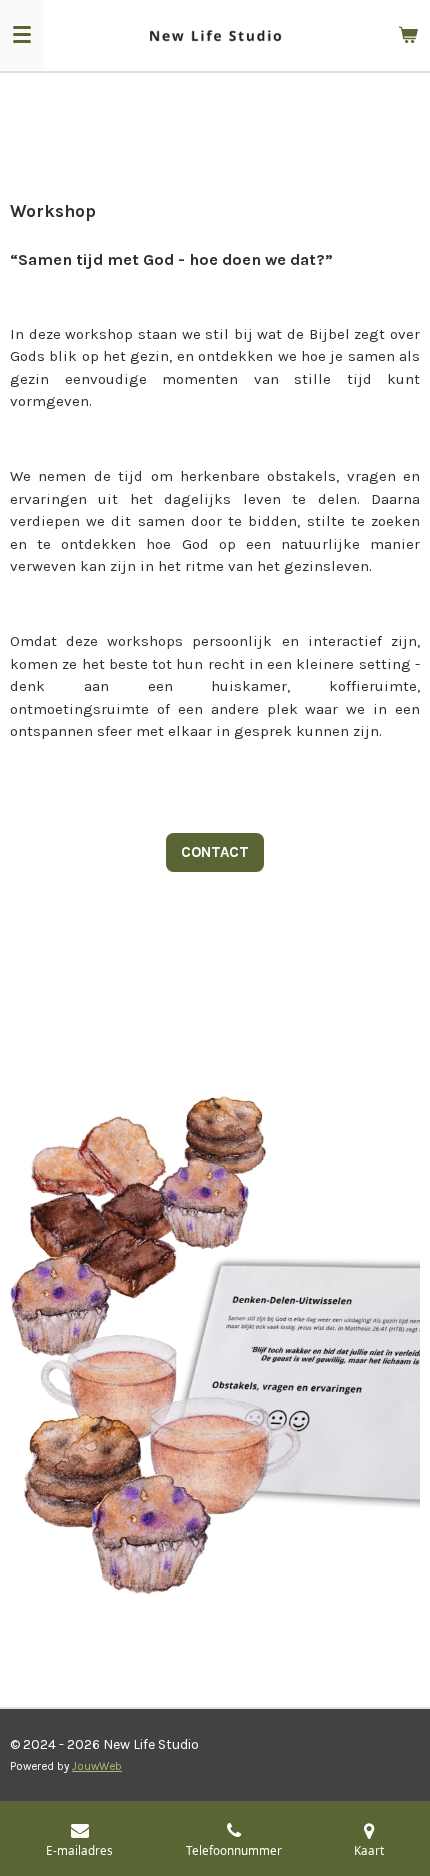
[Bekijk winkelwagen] (408, 35)
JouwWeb (97, 1766)
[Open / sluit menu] (22, 35)
